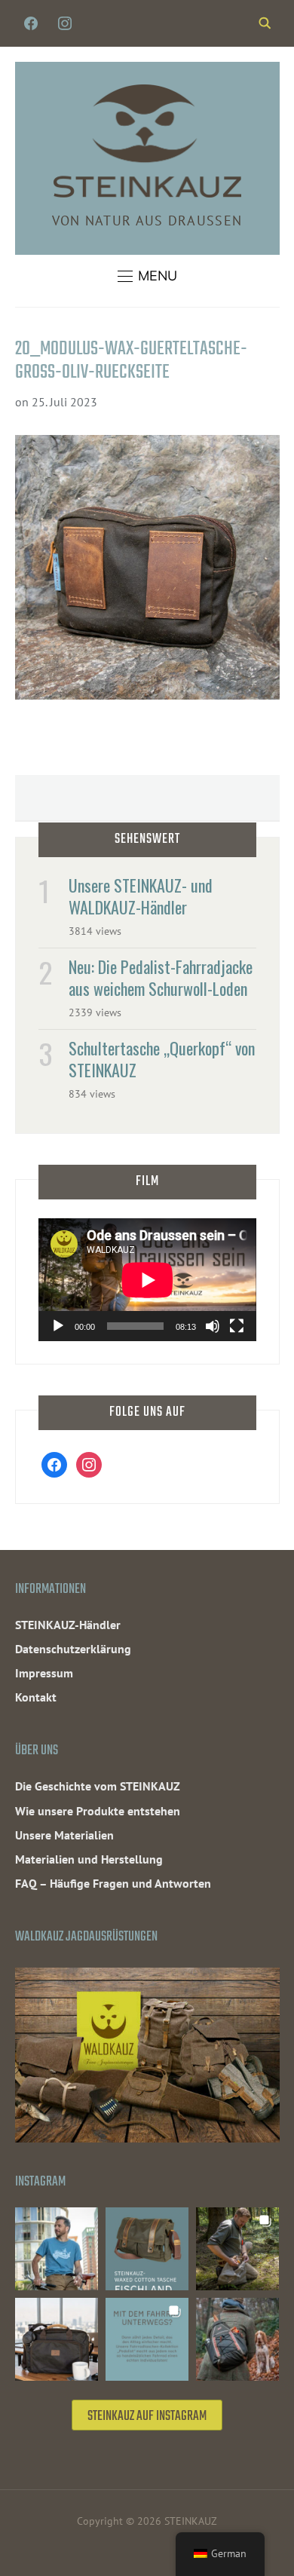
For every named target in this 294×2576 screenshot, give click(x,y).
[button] (147, 276)
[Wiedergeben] (58, 1326)
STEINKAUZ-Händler (68, 1625)
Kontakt (36, 1697)
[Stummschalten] (213, 1326)
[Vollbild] (237, 1326)
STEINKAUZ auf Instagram (147, 2417)
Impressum (44, 1673)
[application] (147, 1280)
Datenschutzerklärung (73, 1649)
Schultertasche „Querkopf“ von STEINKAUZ (162, 1059)
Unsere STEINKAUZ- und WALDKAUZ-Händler (141, 896)
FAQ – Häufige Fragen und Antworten (113, 1883)
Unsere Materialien (64, 1835)
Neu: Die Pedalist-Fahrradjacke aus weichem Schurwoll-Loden (161, 977)
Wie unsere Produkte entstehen (98, 1811)
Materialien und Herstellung (89, 1859)
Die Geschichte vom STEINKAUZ (98, 1786)
